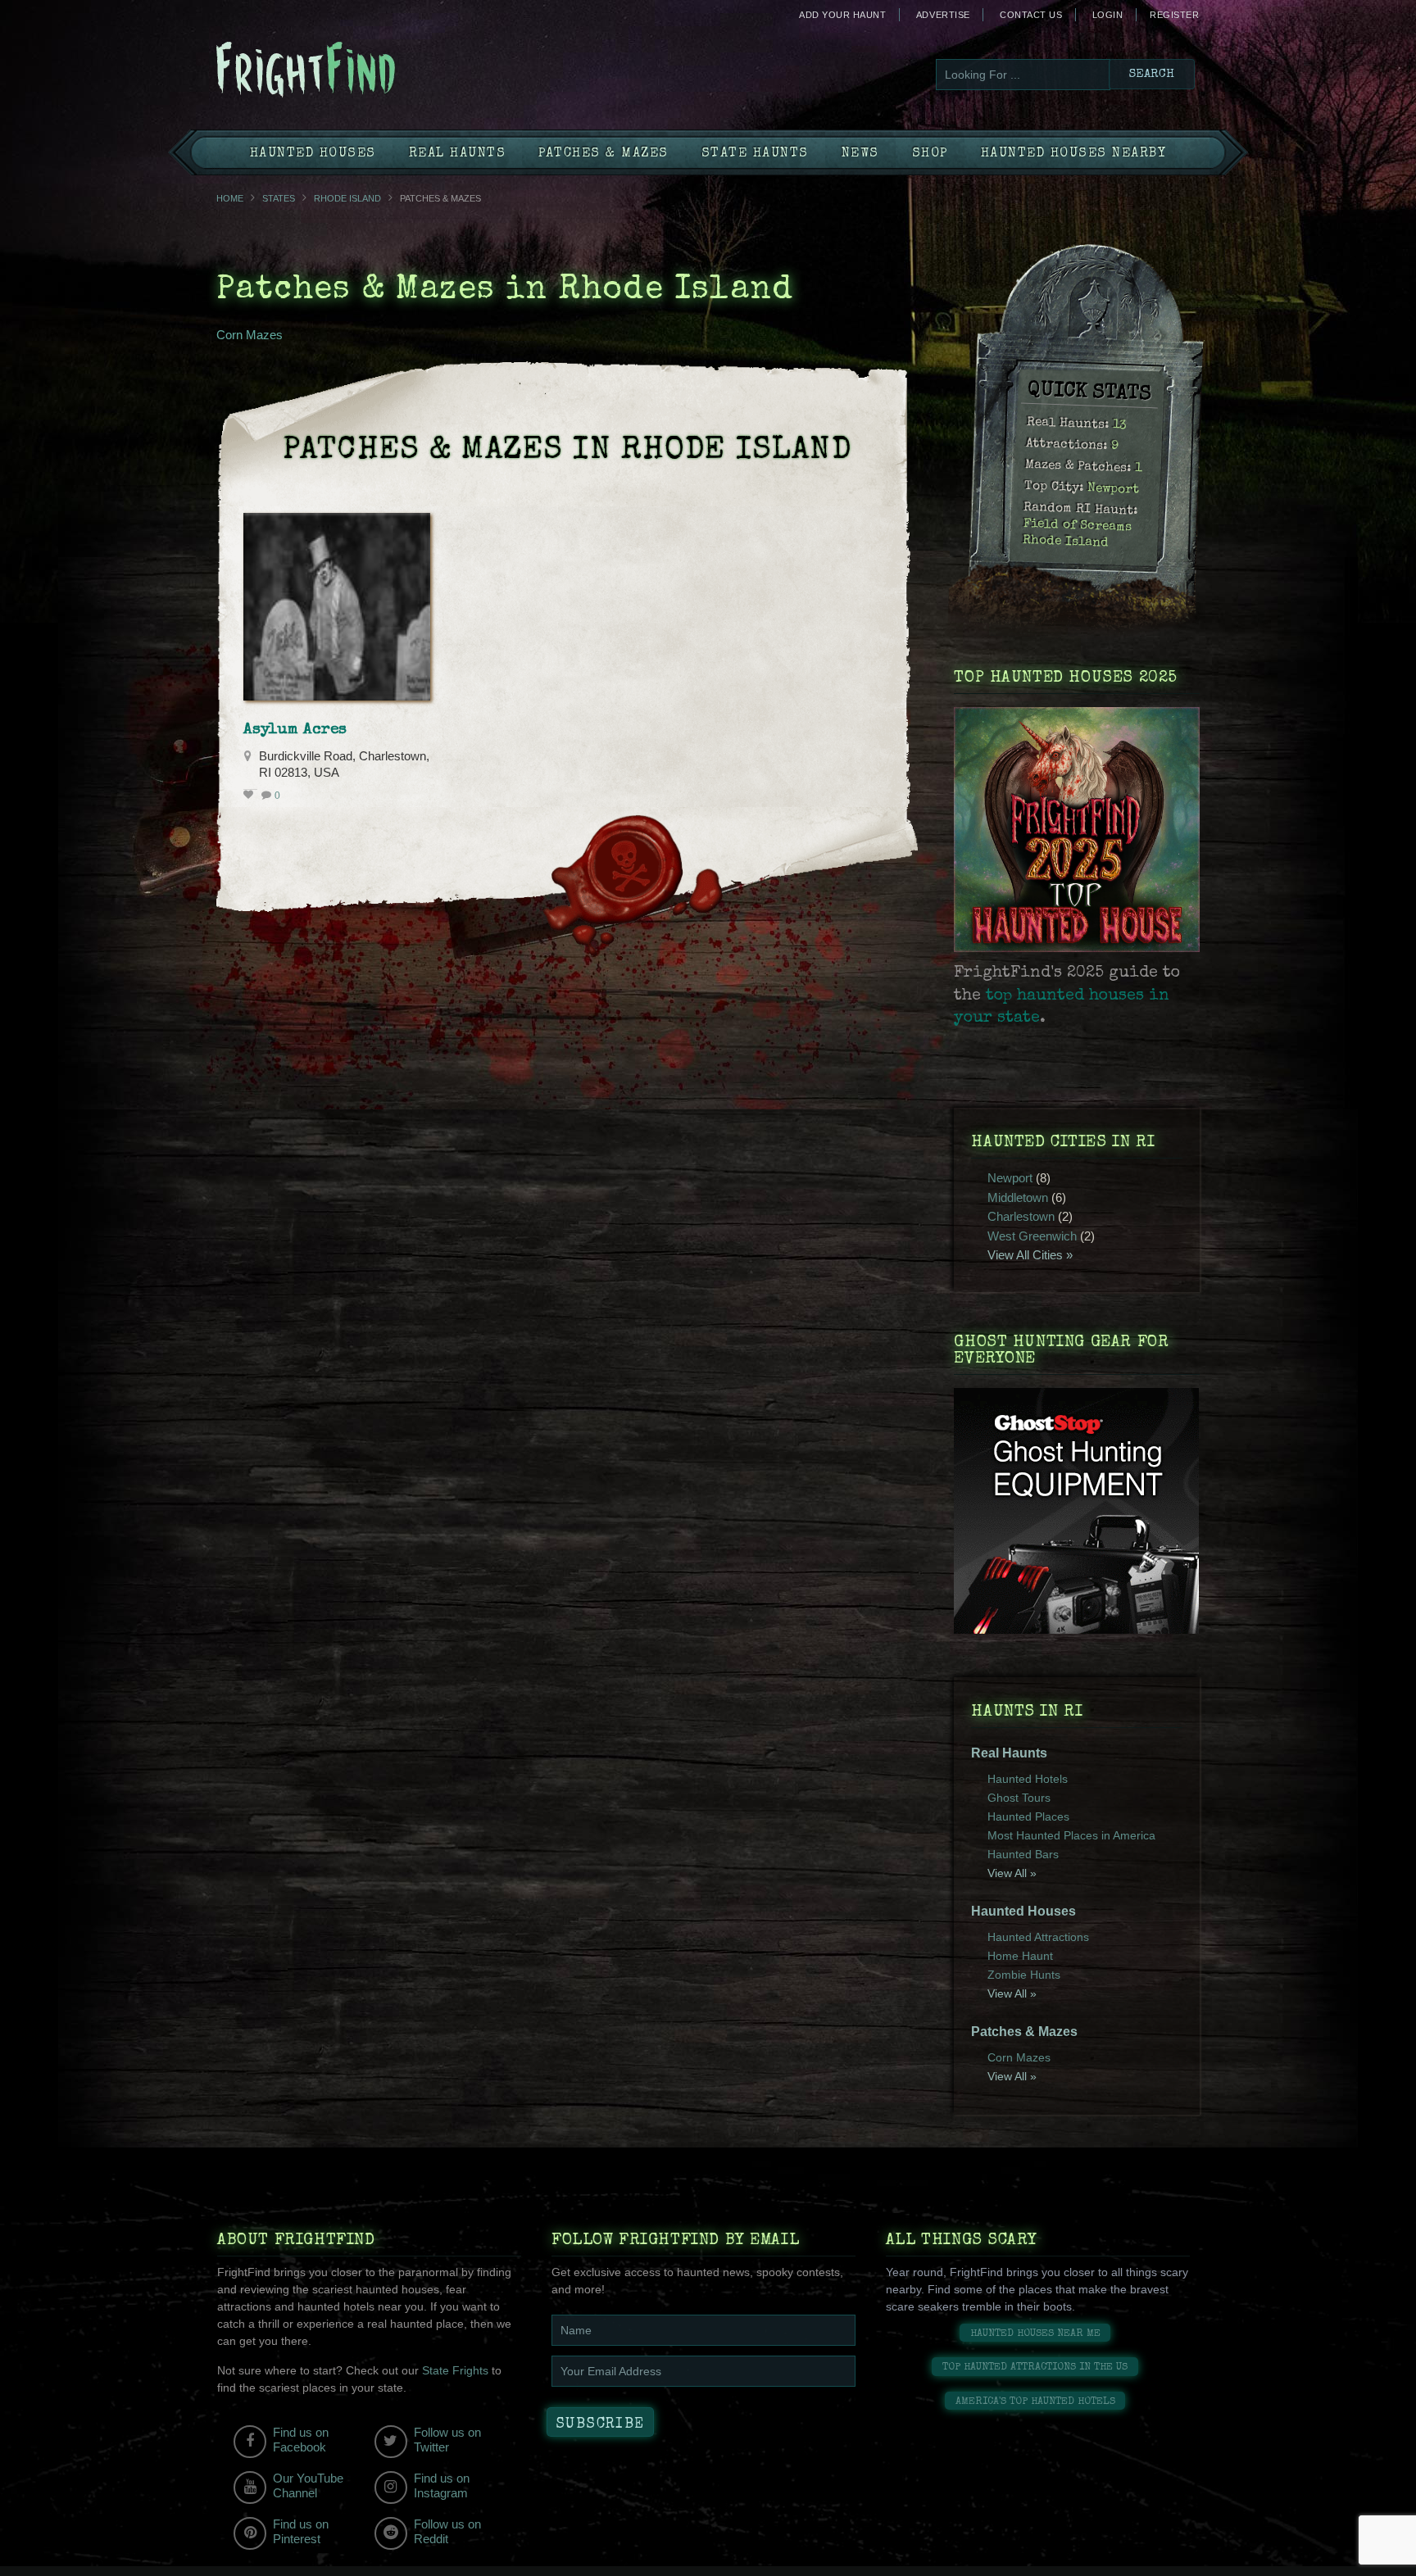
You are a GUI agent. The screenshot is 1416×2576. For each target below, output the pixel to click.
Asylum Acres (295, 730)
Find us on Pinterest (301, 2531)
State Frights (455, 2370)
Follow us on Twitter (447, 2440)
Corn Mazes (250, 335)
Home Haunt (1020, 1956)
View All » (1012, 1873)
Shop (930, 154)
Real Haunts (458, 154)
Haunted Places (1028, 1816)
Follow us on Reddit (447, 2531)
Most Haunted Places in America (1071, 1835)
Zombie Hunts (1024, 1975)
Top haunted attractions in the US (1035, 2367)
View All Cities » (1030, 1255)
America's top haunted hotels (1035, 2402)
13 (1120, 426)
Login (1108, 15)
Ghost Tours (1019, 1798)
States (279, 198)
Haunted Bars (1023, 1854)
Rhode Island (347, 198)
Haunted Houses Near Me (1035, 2334)
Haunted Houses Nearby (1074, 154)
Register (1174, 15)
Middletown (1018, 1197)
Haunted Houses (313, 154)
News (860, 154)
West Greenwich (1032, 1236)
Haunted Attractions (1038, 1937)
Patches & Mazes (604, 154)
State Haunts (755, 154)
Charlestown (1021, 1216)
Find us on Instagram (442, 2485)
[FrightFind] (372, 71)
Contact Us (1031, 15)
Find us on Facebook (301, 2440)
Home (230, 198)
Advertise (943, 15)
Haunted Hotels (1028, 1779)
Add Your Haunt (842, 15)
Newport (1114, 489)
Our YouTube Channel (308, 2485)
